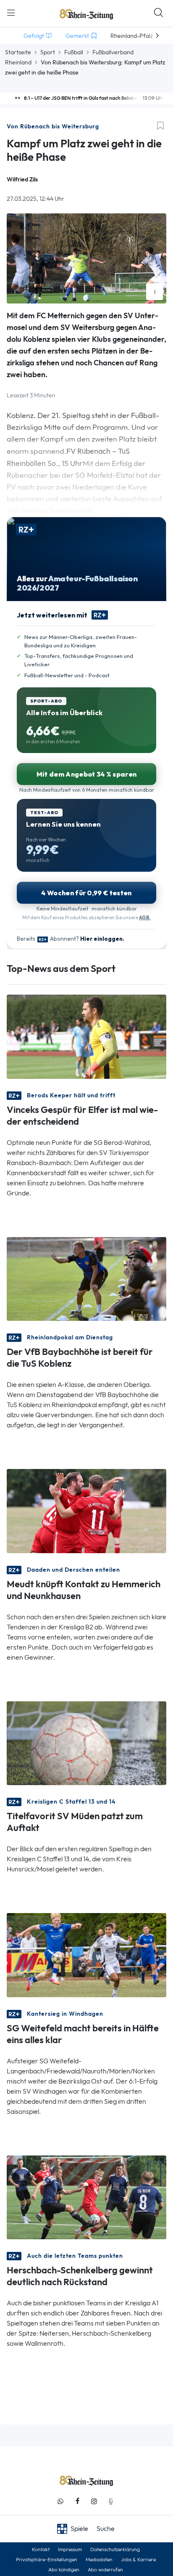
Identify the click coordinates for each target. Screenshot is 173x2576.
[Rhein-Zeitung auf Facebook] (77, 2501)
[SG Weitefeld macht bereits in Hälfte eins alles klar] (86, 1955)
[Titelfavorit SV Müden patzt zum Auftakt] (86, 1742)
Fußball (74, 52)
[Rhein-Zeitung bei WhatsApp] (60, 2501)
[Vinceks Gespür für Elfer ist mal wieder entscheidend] (86, 1036)
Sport (48, 52)
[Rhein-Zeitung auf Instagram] (94, 2501)
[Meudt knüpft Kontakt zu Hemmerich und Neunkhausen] (86, 1510)
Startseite (18, 52)
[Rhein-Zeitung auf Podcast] (111, 2501)
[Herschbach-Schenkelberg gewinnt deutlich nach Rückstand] (86, 2197)
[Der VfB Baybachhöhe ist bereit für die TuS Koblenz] (86, 1278)
